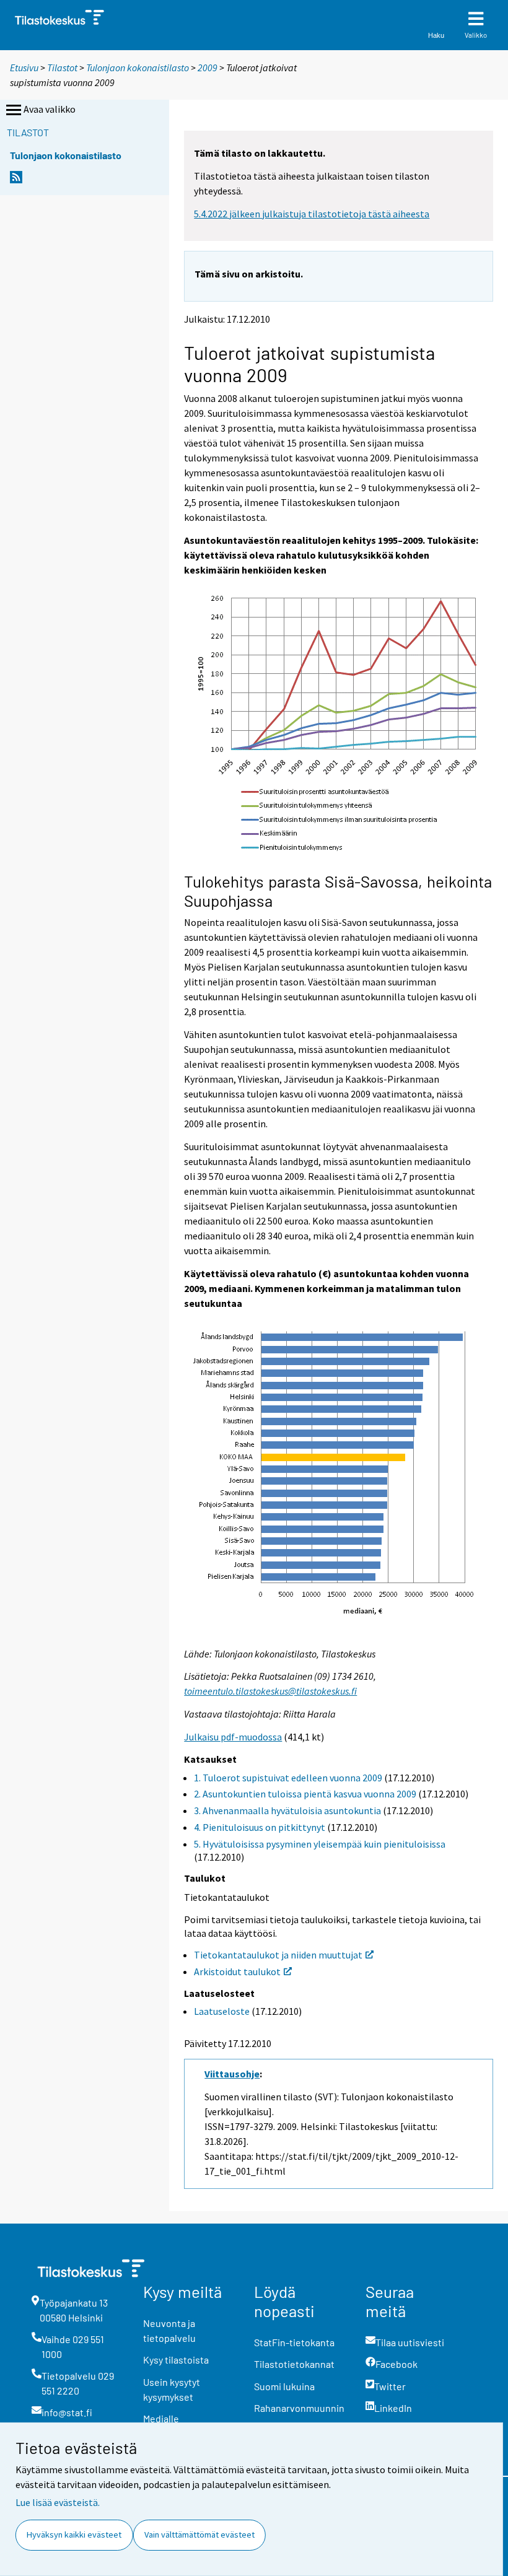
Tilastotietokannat (294, 2364)
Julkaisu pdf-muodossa (233, 1737)
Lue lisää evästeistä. (58, 2502)
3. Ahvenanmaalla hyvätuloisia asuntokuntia (287, 1810)
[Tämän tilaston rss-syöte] (16, 181)
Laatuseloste (222, 2011)
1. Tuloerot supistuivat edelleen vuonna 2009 (288, 1778)
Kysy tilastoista (176, 2360)
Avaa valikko (50, 109)
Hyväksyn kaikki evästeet (74, 2535)
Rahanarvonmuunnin (299, 2408)
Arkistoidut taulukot (237, 1971)
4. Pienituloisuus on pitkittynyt (260, 1827)
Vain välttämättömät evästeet (199, 2535)
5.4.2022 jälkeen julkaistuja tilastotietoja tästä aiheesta (312, 214)
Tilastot (62, 68)
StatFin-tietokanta (294, 2342)
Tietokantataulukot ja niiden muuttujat (278, 1955)
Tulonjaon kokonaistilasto (138, 68)
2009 (208, 68)
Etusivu (24, 68)
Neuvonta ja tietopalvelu (169, 2330)
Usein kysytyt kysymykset (172, 2389)
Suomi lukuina (284, 2386)
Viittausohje (232, 2074)
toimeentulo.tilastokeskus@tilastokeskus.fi (270, 1691)
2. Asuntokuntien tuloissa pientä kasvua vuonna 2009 (305, 1794)
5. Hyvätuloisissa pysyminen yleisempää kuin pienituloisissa (320, 1844)
